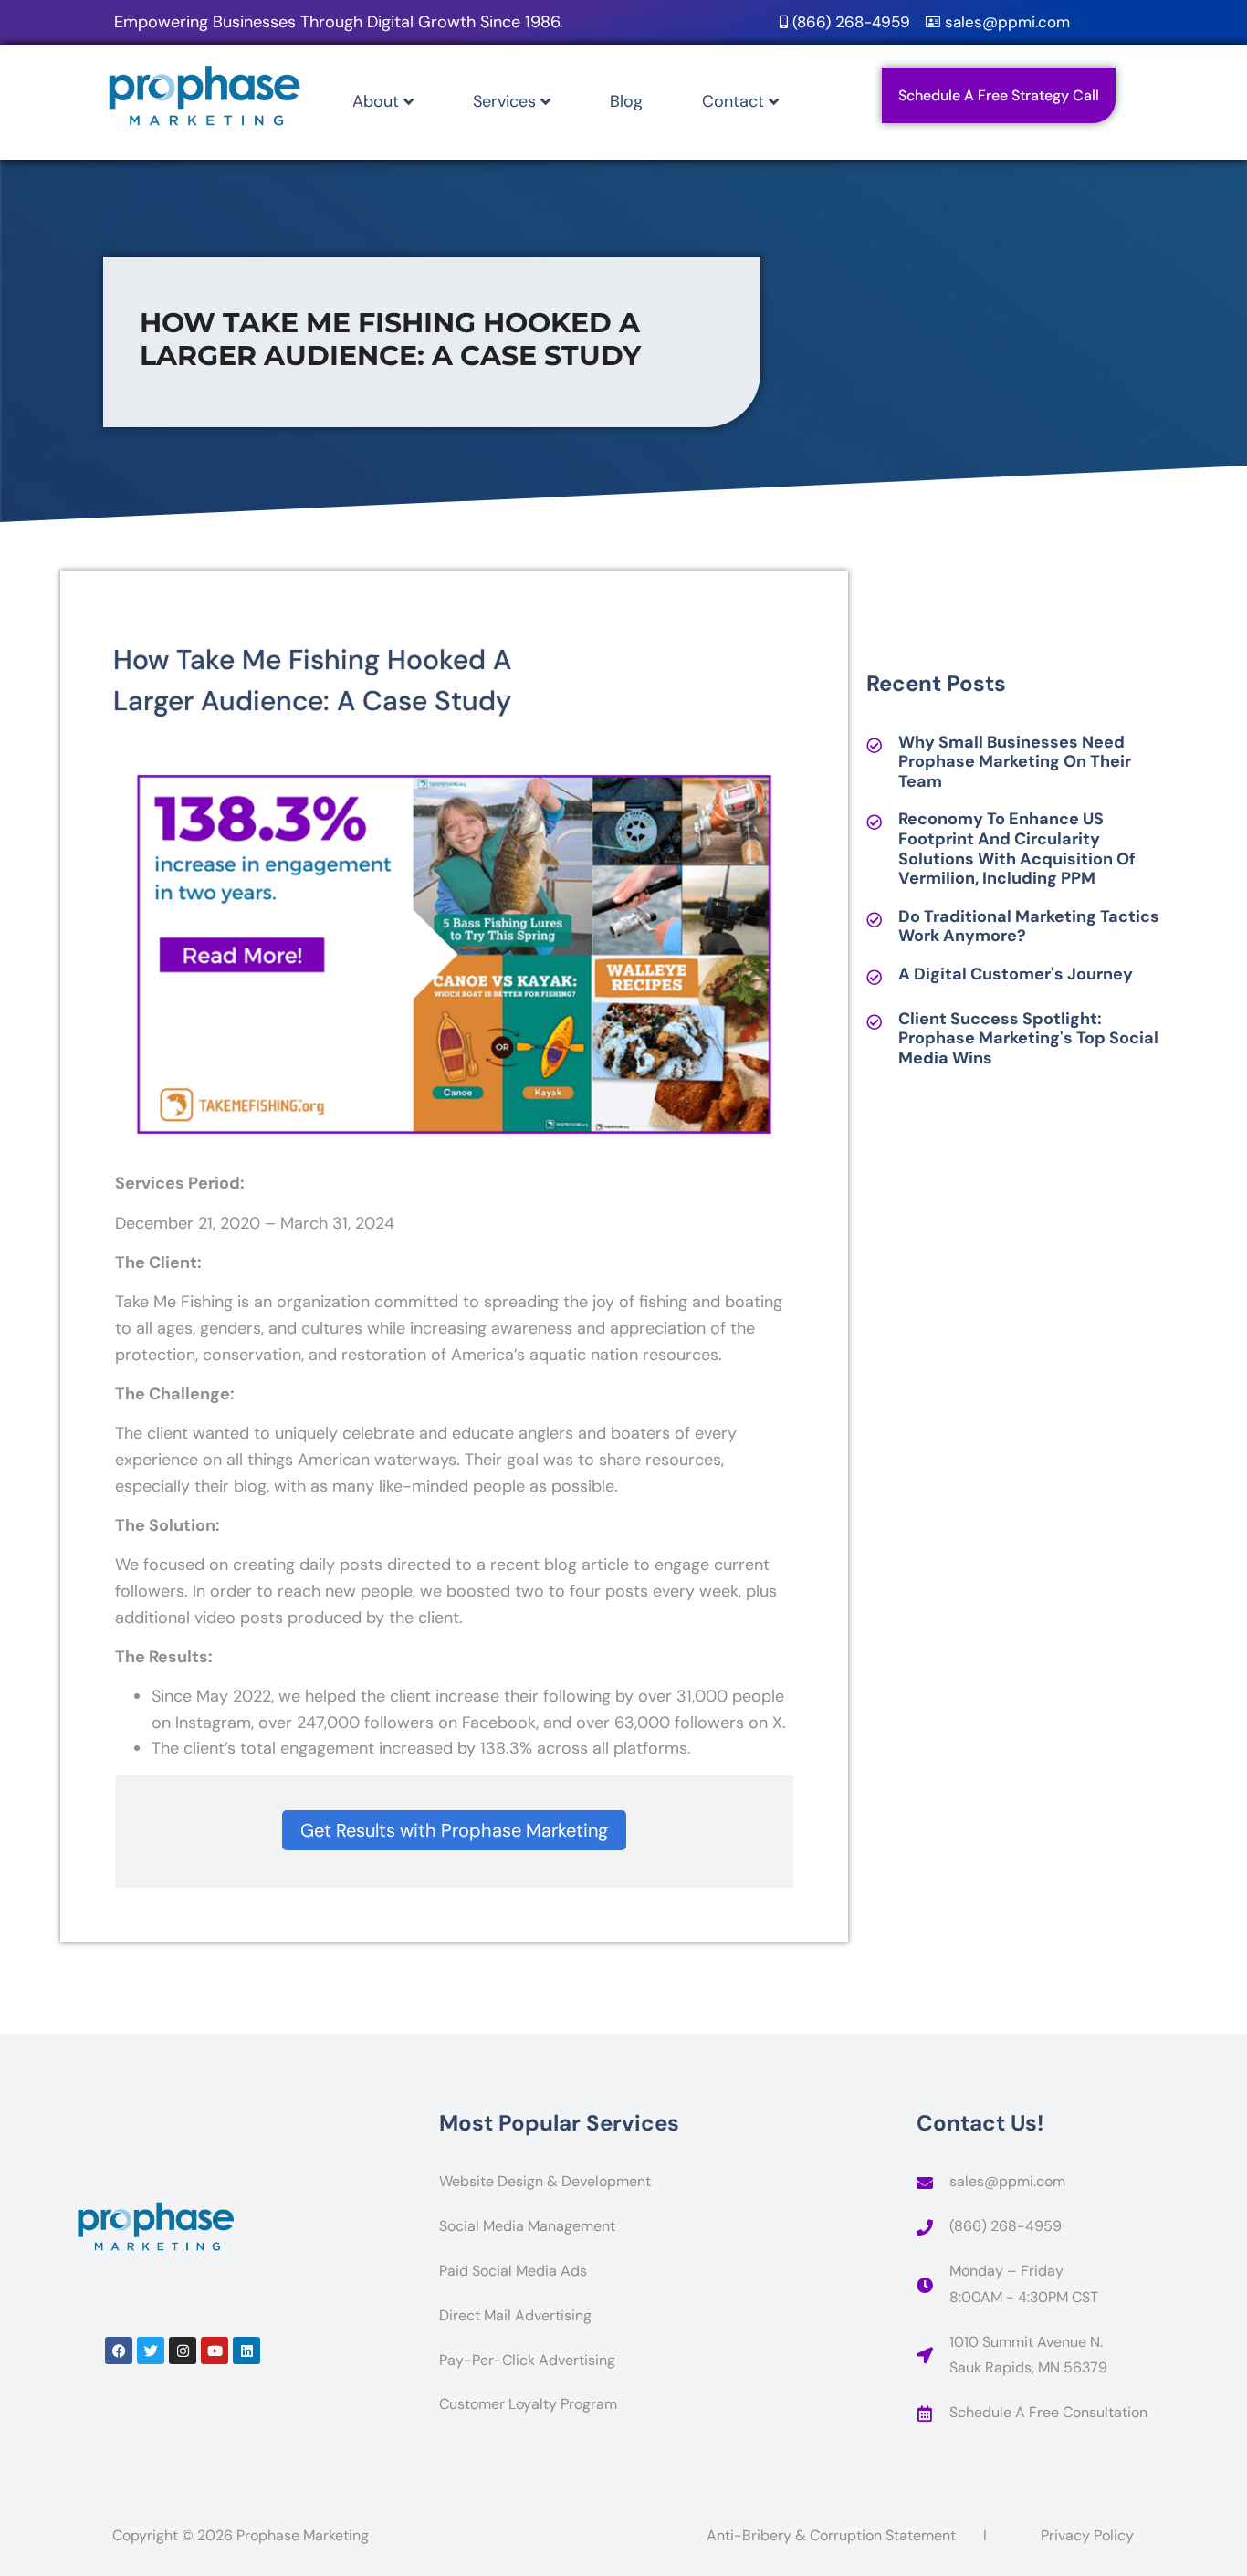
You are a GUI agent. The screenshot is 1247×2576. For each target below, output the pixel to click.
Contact (733, 101)
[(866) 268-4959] (925, 2227)
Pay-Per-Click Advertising (527, 2360)
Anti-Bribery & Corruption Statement (831, 2535)
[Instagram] (183, 2351)
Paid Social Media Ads (513, 2271)
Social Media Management (527, 2226)
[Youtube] (215, 2351)
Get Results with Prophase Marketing (454, 1830)
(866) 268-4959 (1006, 2226)
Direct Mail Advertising (515, 2315)
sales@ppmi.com (1007, 2181)
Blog (626, 101)
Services (504, 101)
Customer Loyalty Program (528, 2404)
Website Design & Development (545, 2181)
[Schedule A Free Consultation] (925, 2414)
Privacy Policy (1087, 2535)
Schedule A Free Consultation (1048, 2412)
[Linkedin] (246, 2351)
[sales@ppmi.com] (925, 2183)
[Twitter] (151, 2351)
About (376, 101)
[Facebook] (119, 2351)
